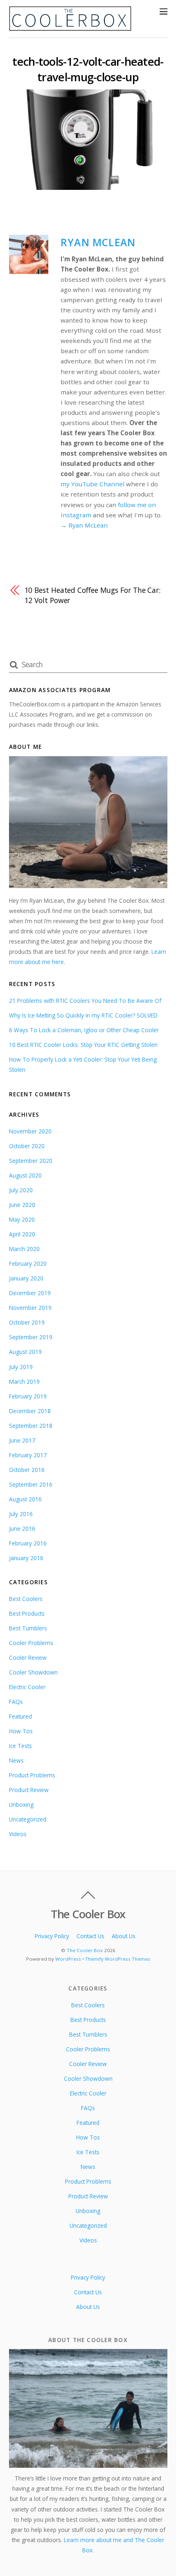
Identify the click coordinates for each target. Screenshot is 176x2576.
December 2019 (30, 1293)
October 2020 (27, 1146)
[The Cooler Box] (70, 27)
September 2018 (31, 1426)
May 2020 (22, 1219)
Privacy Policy (52, 1936)
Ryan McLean (98, 242)
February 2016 (28, 1543)
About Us (124, 1936)
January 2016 (26, 1558)
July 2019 (21, 1367)
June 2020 (22, 1205)
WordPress (68, 1959)
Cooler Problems (31, 1643)
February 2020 (28, 1264)
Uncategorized (28, 1819)
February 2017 (28, 1455)
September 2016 (31, 1484)
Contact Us (90, 1936)
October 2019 (27, 1322)
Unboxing (21, 1805)
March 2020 (24, 1249)
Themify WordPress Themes (118, 1959)
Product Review (29, 1790)
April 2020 (22, 1234)
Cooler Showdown (33, 1672)
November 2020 (30, 1131)
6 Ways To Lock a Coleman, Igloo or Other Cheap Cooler (84, 1030)
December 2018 (30, 1411)
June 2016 (22, 1528)
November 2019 (30, 1308)
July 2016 (21, 1514)
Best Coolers (26, 1599)
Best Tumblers (28, 1628)
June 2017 (22, 1440)
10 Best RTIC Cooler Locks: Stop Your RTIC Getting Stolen (83, 1045)
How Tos (21, 1731)
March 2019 (24, 1382)
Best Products (27, 1613)
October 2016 (27, 1470)
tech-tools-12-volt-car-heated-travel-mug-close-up (88, 69)
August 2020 (25, 1175)
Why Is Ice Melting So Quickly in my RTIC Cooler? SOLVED (83, 1015)
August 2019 (25, 1352)
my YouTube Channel (93, 484)
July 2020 (21, 1190)
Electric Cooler (27, 1687)
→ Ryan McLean (84, 525)
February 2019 (28, 1396)
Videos (18, 1834)
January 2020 (26, 1278)
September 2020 (31, 1161)
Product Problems (32, 1775)
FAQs (16, 1702)
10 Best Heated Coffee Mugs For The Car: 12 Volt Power (93, 595)
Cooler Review (28, 1658)
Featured (20, 1716)
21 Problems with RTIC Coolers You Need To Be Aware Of (85, 1001)
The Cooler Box (85, 1950)
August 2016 (25, 1499)
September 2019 (31, 1337)
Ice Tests (20, 1746)
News (16, 1760)
